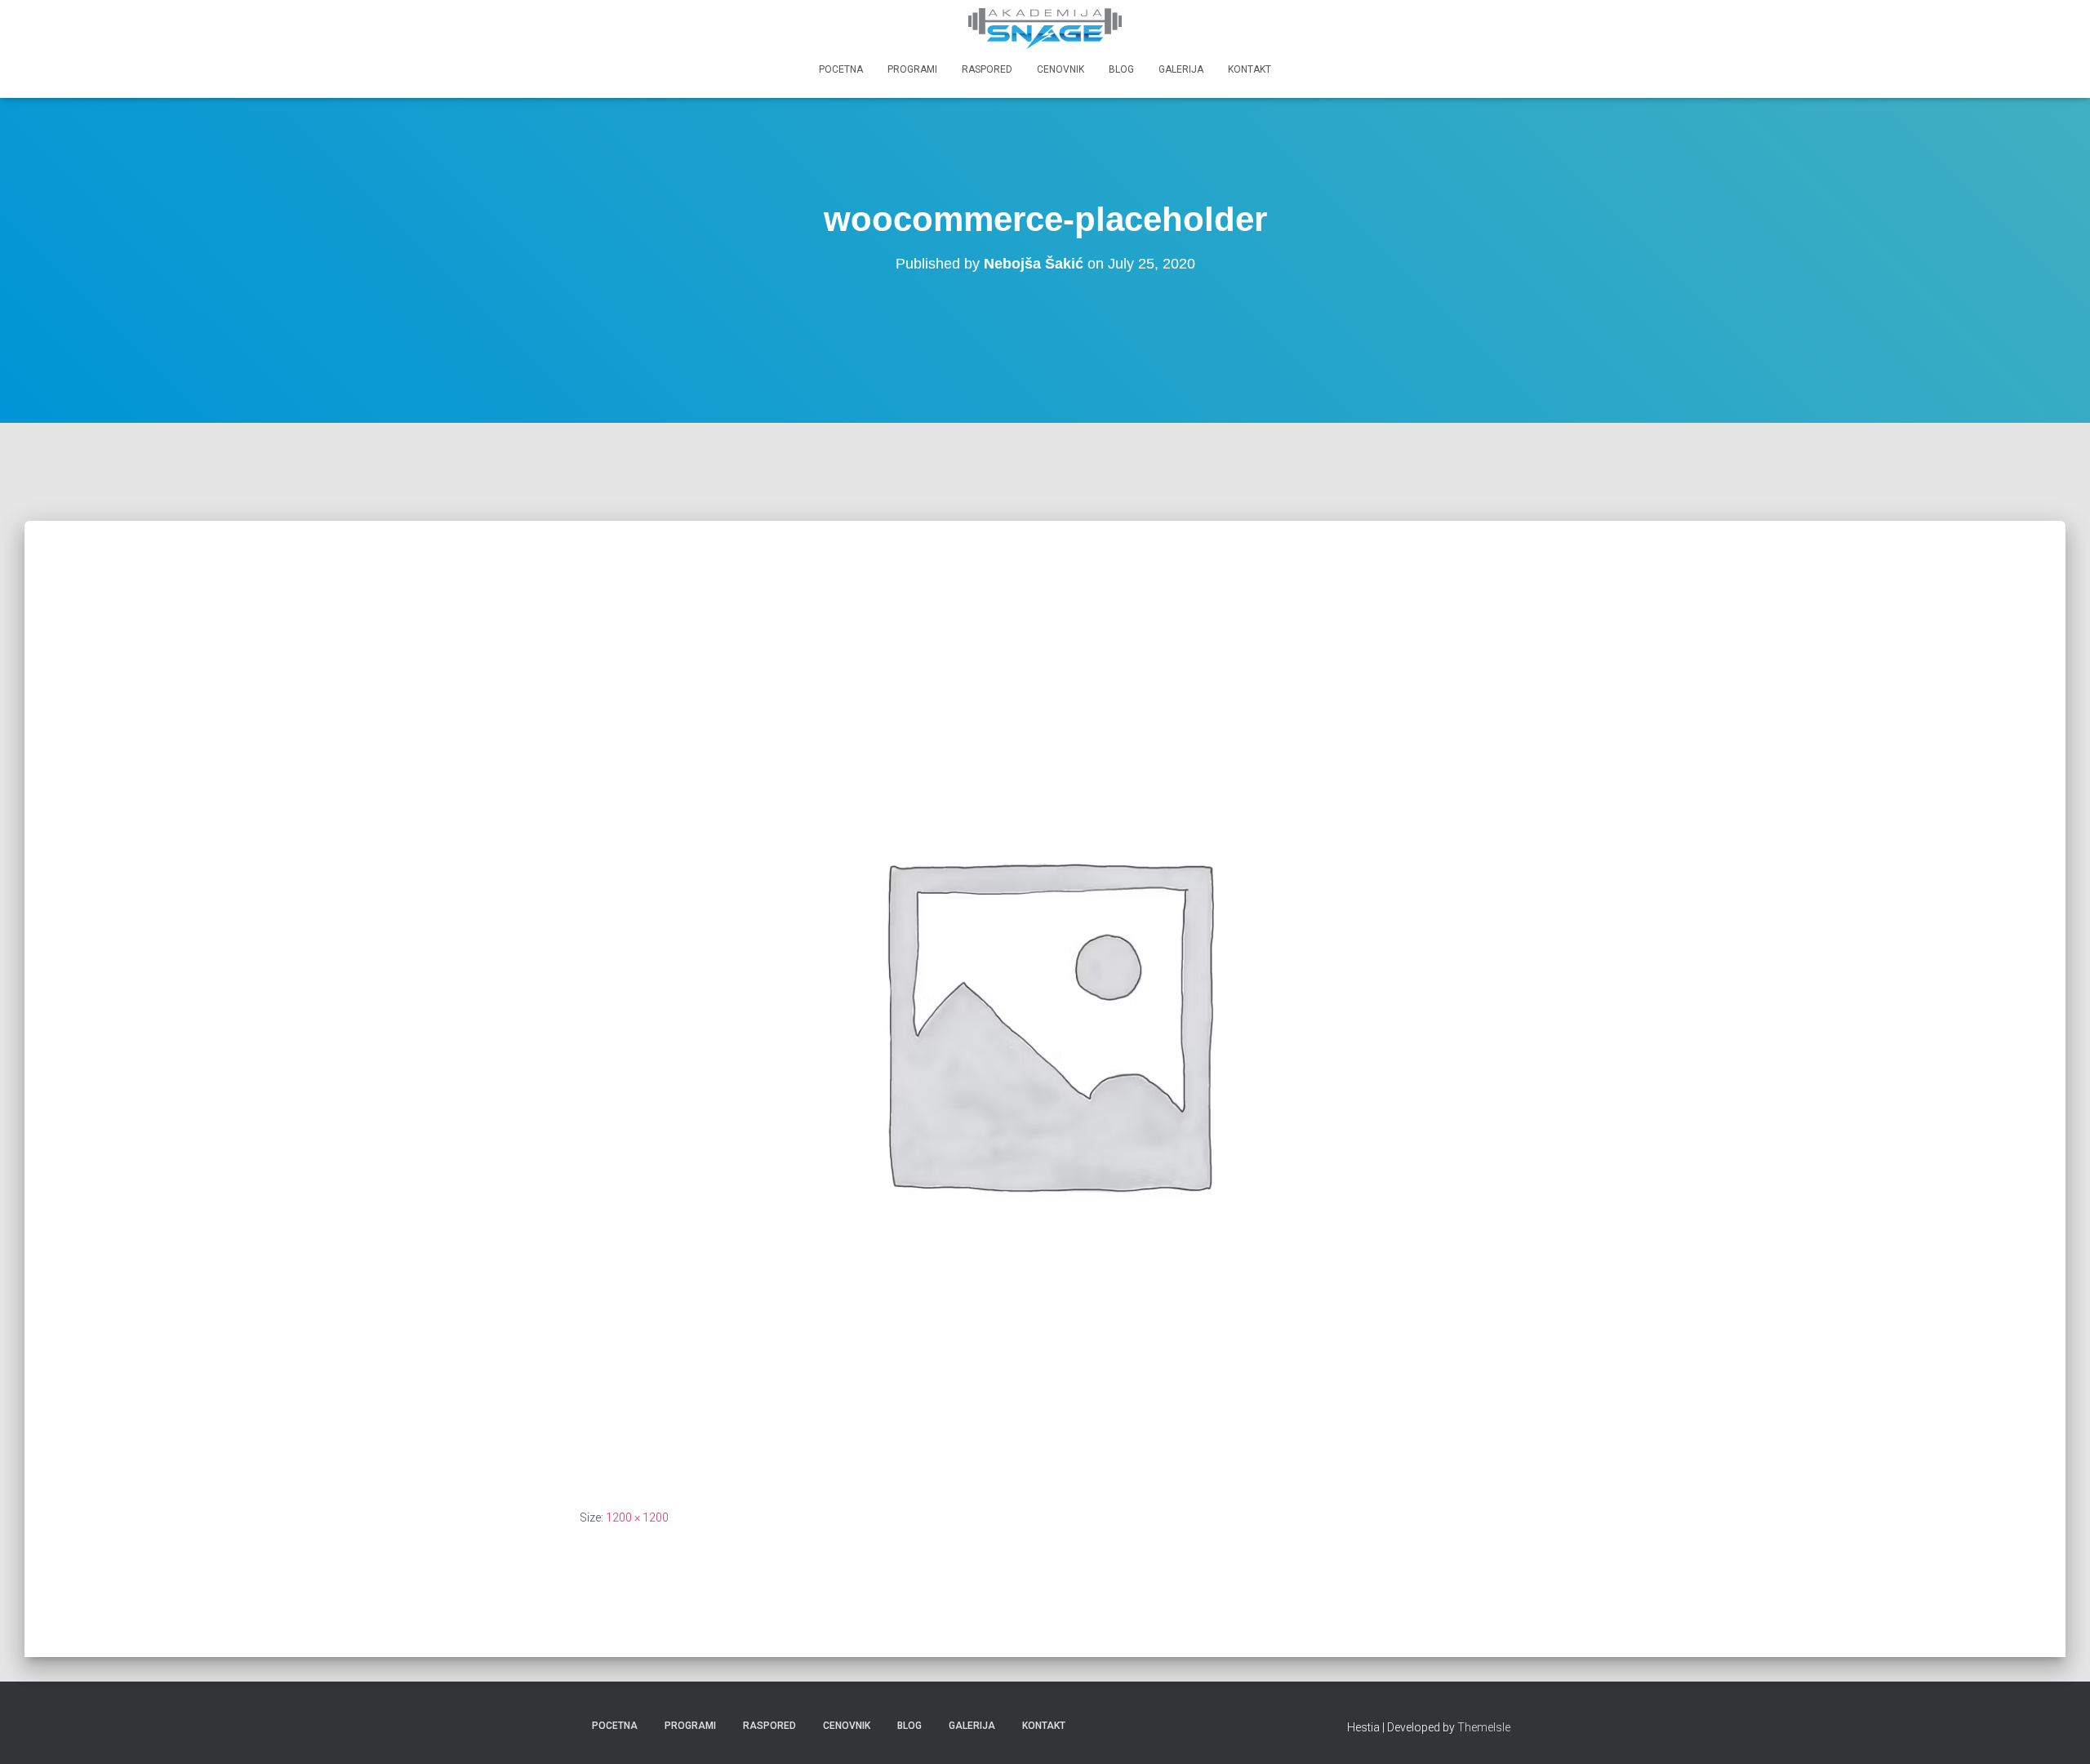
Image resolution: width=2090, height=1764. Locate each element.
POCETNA (841, 69)
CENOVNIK (1061, 69)
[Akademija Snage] (1045, 29)
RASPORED (987, 69)
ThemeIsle (1484, 1727)
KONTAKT (1250, 69)
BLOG (1121, 69)
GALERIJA (1181, 69)
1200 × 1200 (637, 1517)
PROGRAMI (912, 69)
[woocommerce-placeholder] (1045, 1018)
